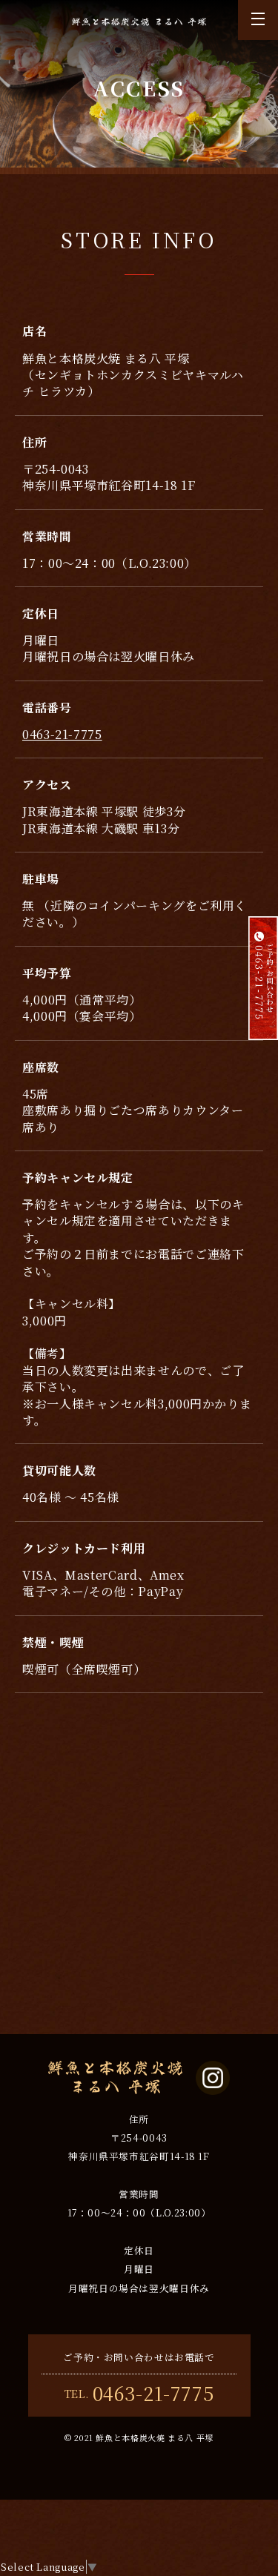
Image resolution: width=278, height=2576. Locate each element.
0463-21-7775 (62, 734)
